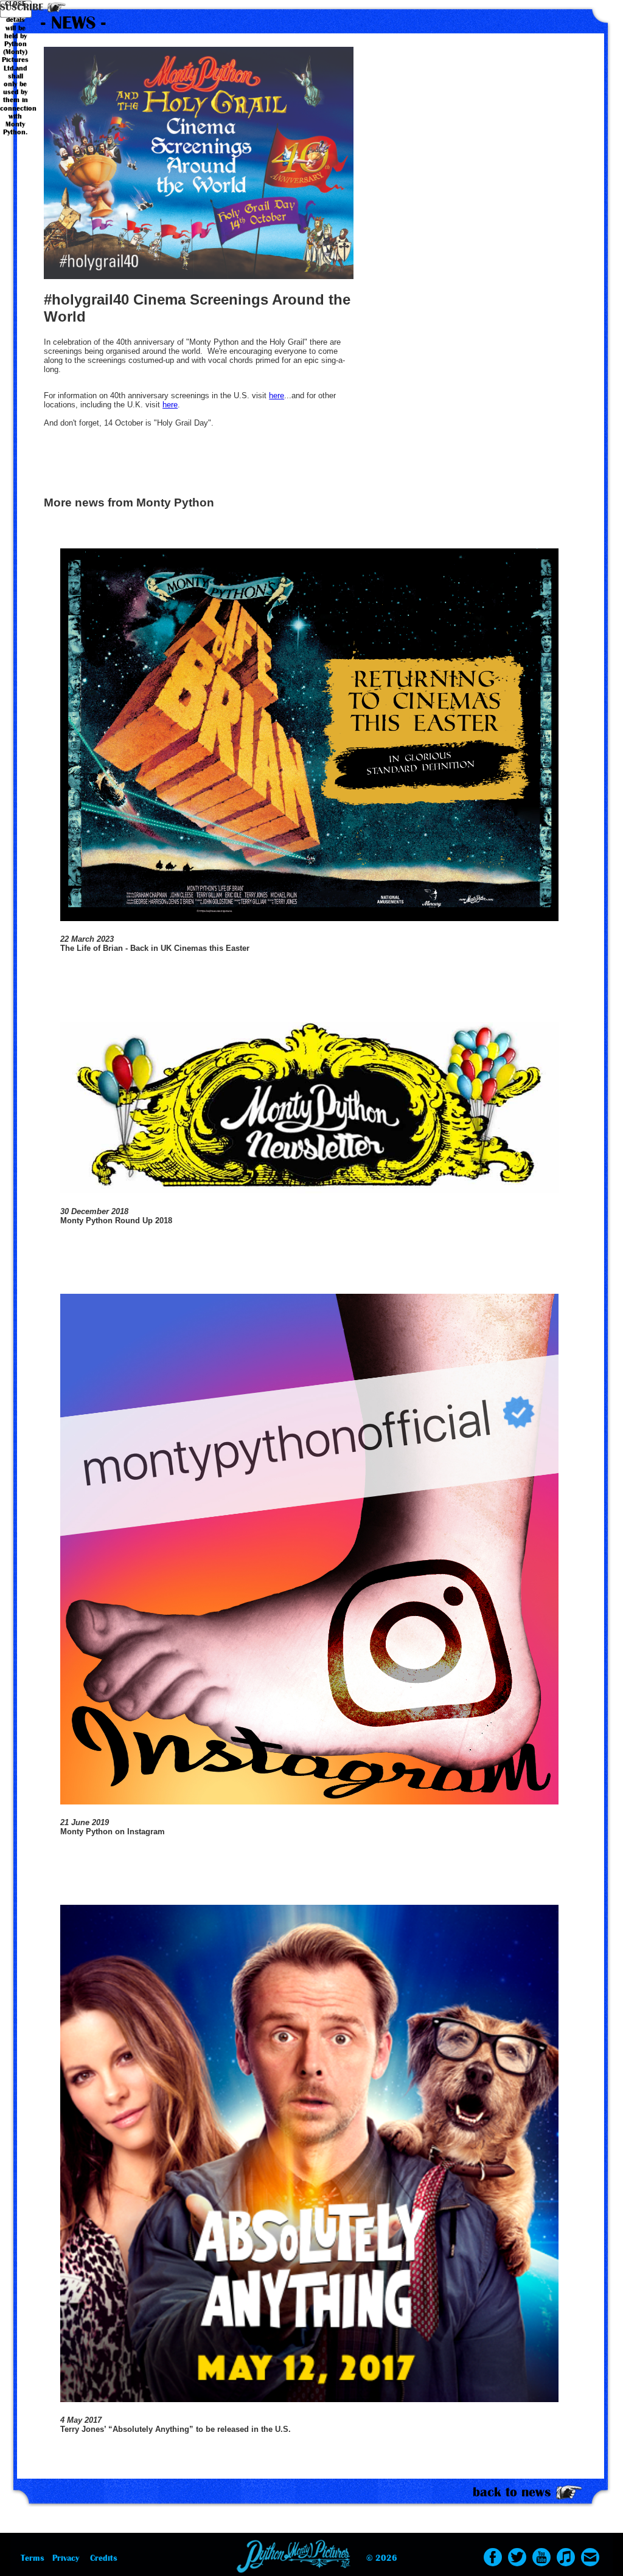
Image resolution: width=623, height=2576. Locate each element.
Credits (104, 2558)
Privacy (66, 2558)
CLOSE (15, 4)
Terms (33, 2558)
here (277, 395)
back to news (512, 2492)
